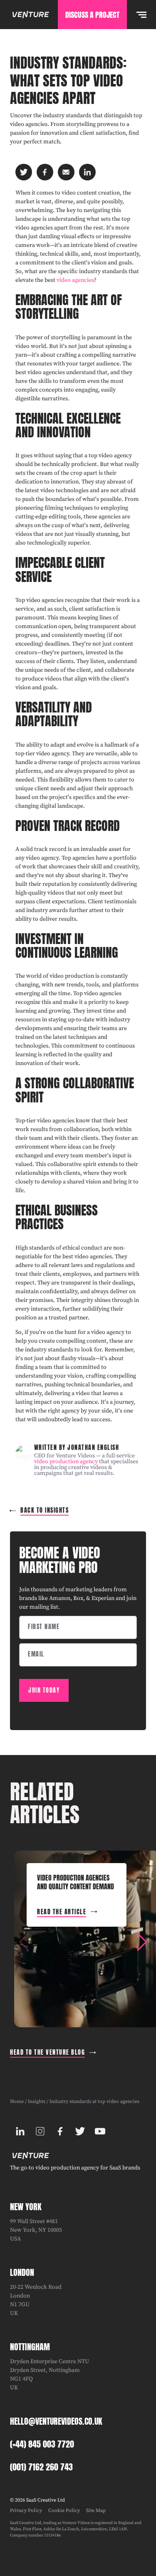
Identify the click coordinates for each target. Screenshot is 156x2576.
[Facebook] (60, 2131)
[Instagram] (40, 2131)
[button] (142, 1942)
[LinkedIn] (20, 2131)
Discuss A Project (92, 15)
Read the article (62, 1912)
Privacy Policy (26, 2511)
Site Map (96, 2511)
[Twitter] (80, 2131)
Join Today (44, 1690)
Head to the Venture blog (47, 2052)
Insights (37, 2101)
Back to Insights (45, 1510)
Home (17, 2101)
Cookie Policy (64, 2511)
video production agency (66, 1462)
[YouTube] (100, 2131)
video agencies (75, 280)
